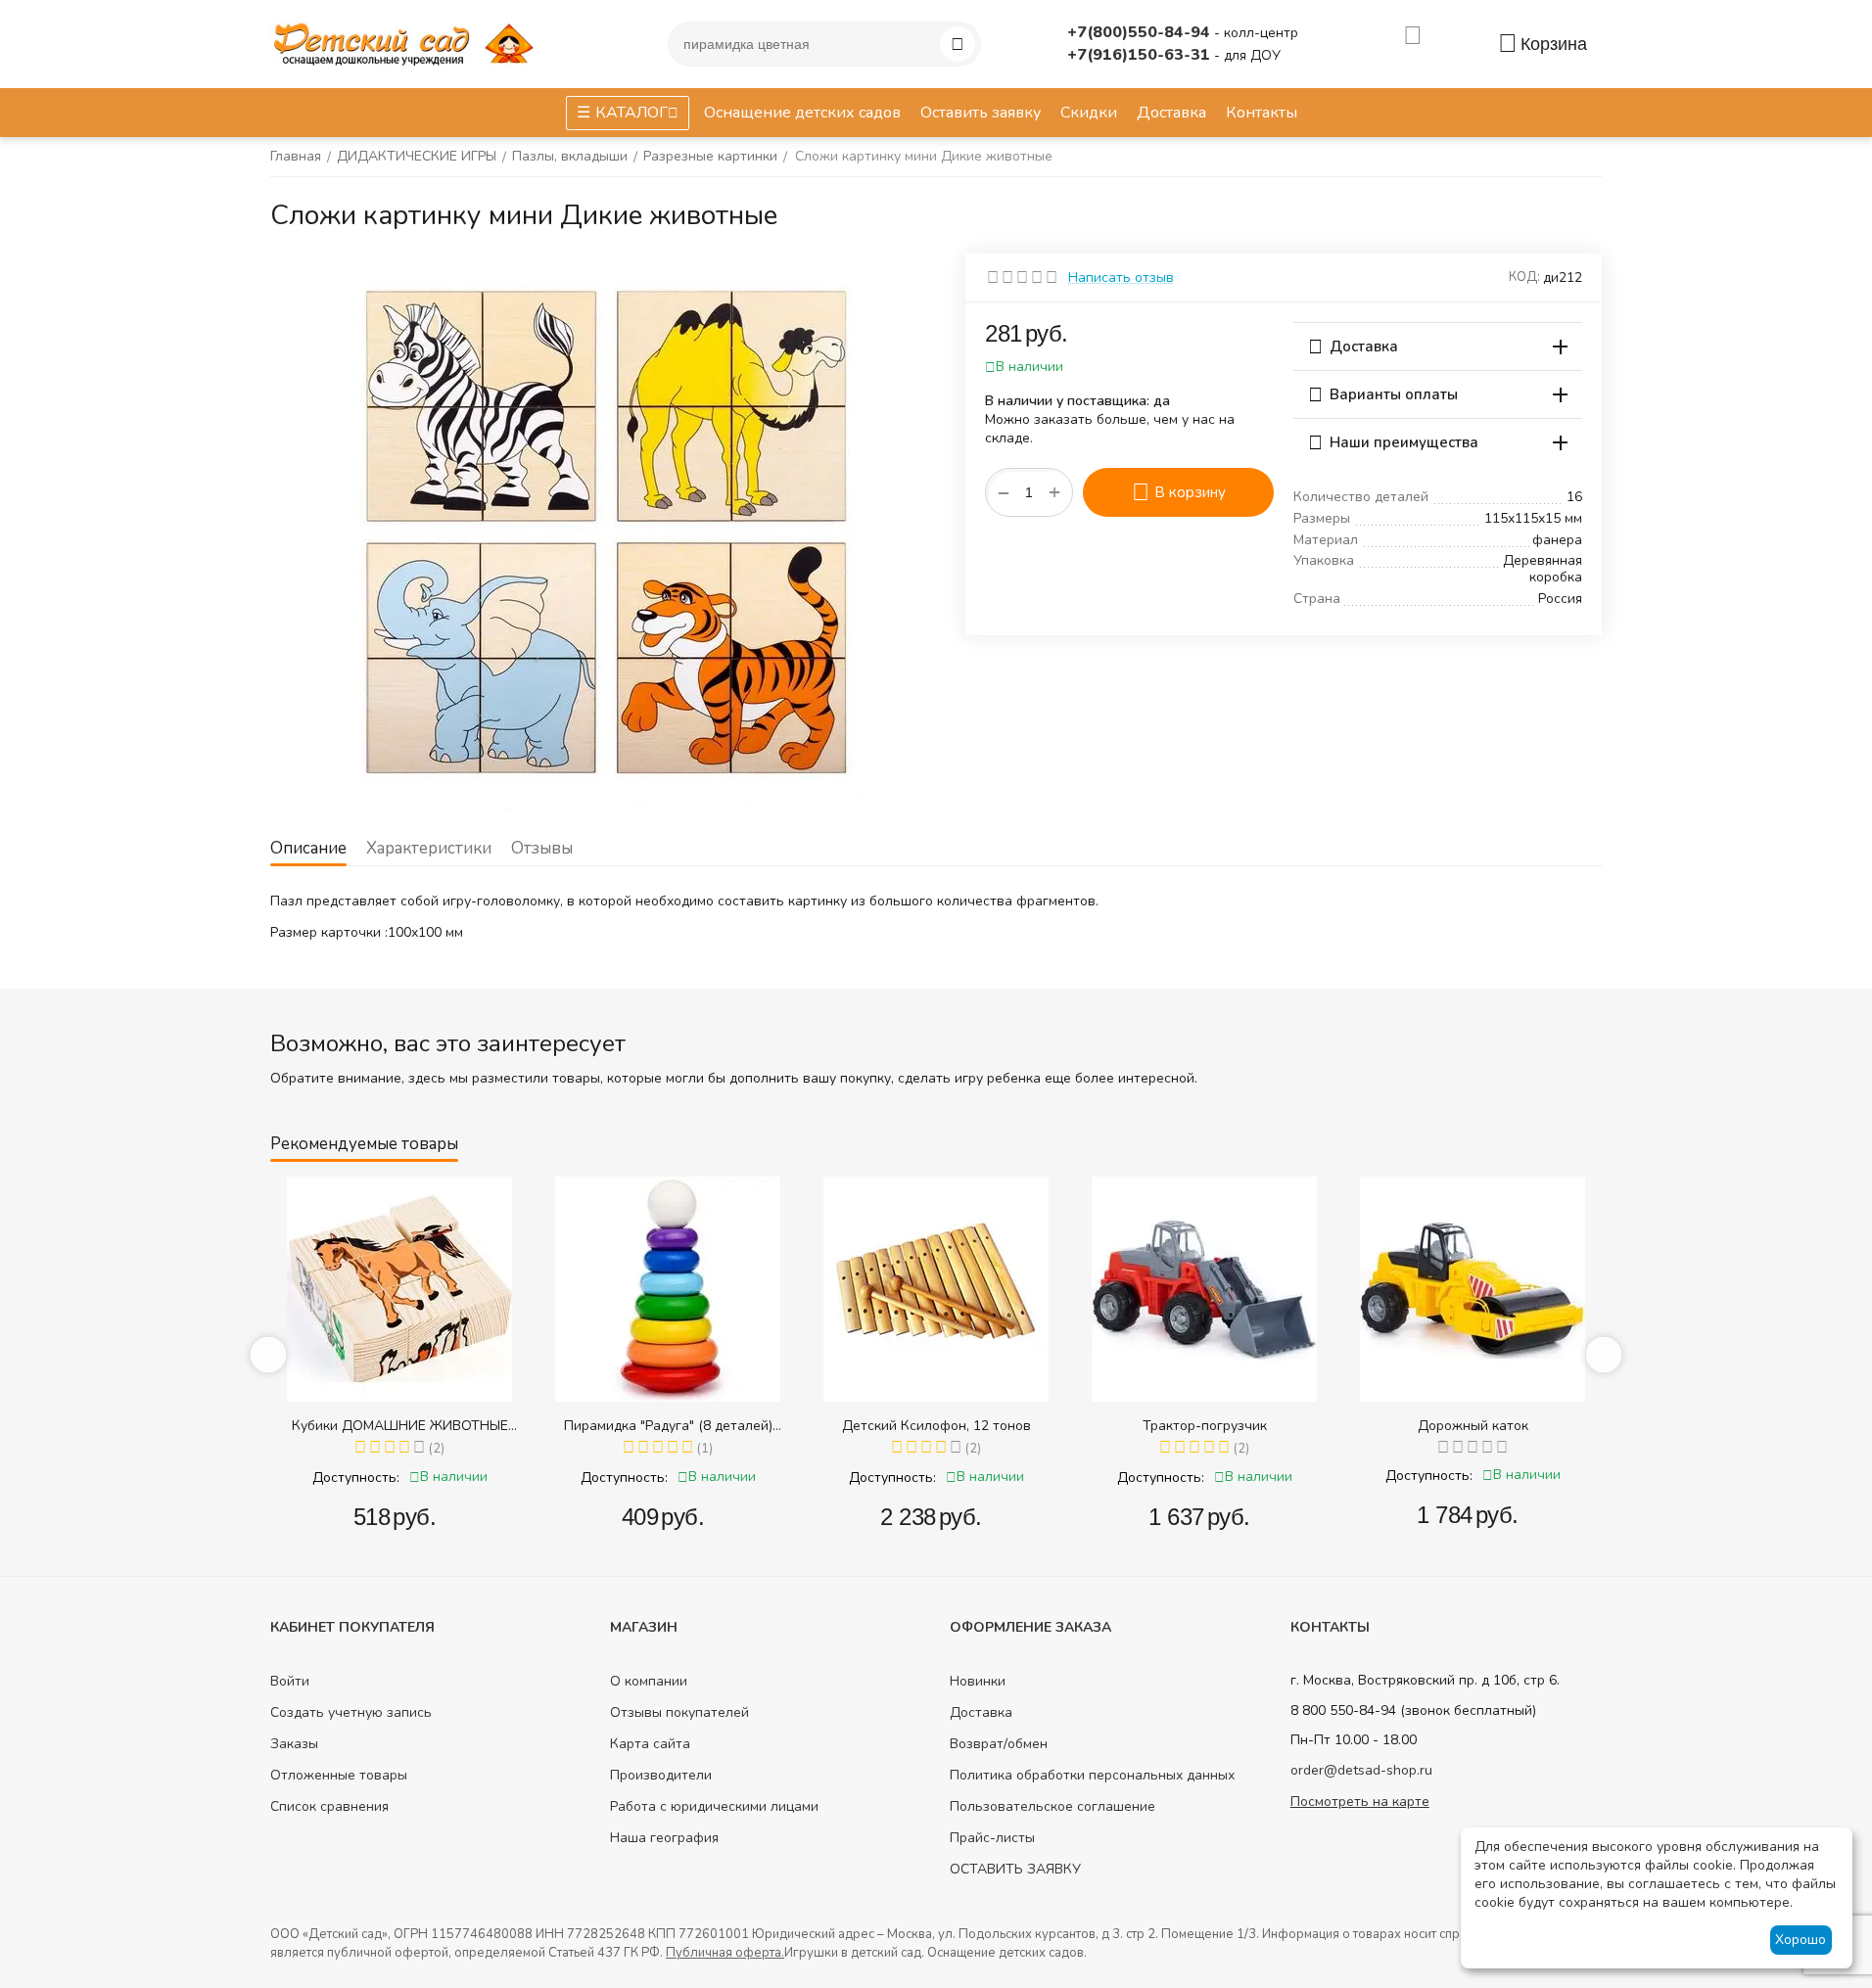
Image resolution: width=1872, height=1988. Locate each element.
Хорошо (1801, 1940)
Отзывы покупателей (679, 1712)
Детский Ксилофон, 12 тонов (936, 1426)
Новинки (978, 1681)
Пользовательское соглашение (1053, 1806)
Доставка (981, 1712)
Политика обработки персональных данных (1092, 1775)
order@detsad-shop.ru (1361, 1770)
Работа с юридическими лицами (714, 1806)
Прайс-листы (992, 1838)
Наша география (664, 1838)
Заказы (294, 1744)
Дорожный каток (1473, 1426)
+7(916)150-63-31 (1141, 55)
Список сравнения (329, 1806)
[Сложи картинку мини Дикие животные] (603, 532)
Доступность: (356, 1478)
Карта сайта (650, 1744)
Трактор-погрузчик (1205, 1426)
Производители (661, 1775)
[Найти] (958, 44)
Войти (290, 1681)
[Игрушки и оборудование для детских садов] (407, 43)
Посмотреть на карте (1360, 1802)
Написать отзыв (1121, 277)
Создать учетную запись (351, 1712)
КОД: (1524, 277)
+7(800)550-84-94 (1141, 32)
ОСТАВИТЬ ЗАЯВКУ (1015, 1869)
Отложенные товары (339, 1775)
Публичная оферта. (725, 1953)
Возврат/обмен (999, 1744)
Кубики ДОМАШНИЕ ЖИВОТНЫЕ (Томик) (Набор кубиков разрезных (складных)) (399, 1426)
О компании (649, 1681)
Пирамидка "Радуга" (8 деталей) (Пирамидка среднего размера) (668, 1426)
